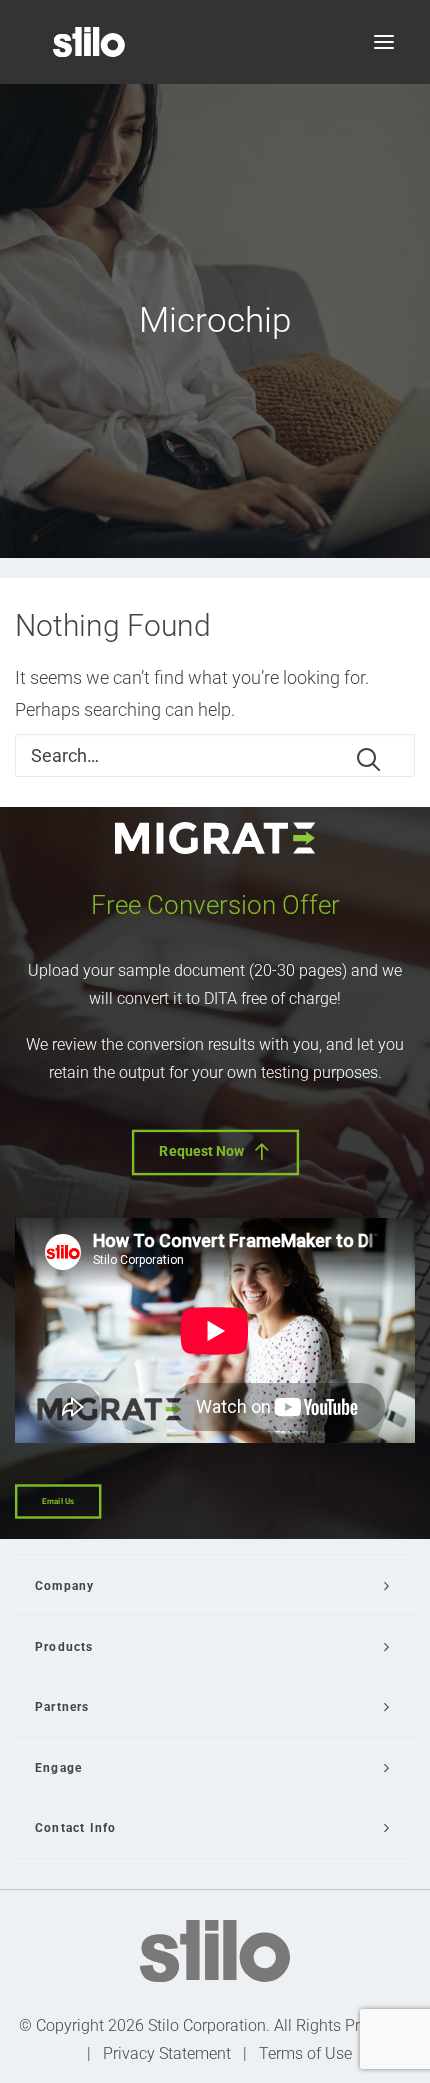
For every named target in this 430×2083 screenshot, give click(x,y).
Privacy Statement (167, 2053)
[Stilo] (89, 42)
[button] (384, 42)
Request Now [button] (202, 1151)
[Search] (215, 755)
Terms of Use (305, 2053)
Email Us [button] (58, 1501)
